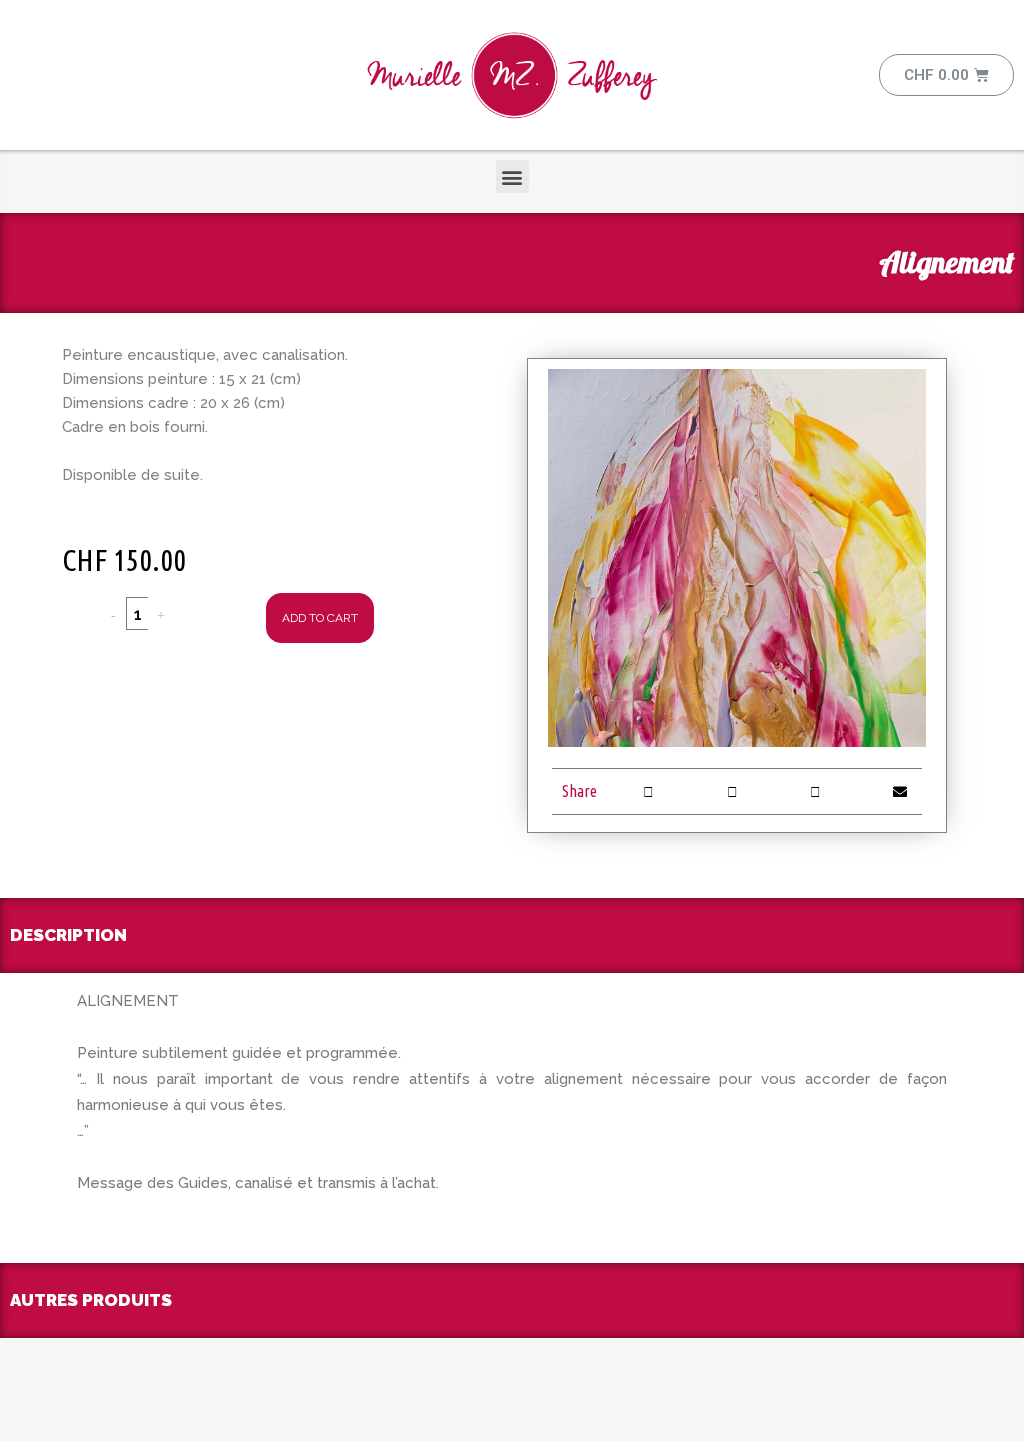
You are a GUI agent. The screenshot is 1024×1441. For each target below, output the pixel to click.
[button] (512, 176)
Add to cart (320, 618)
